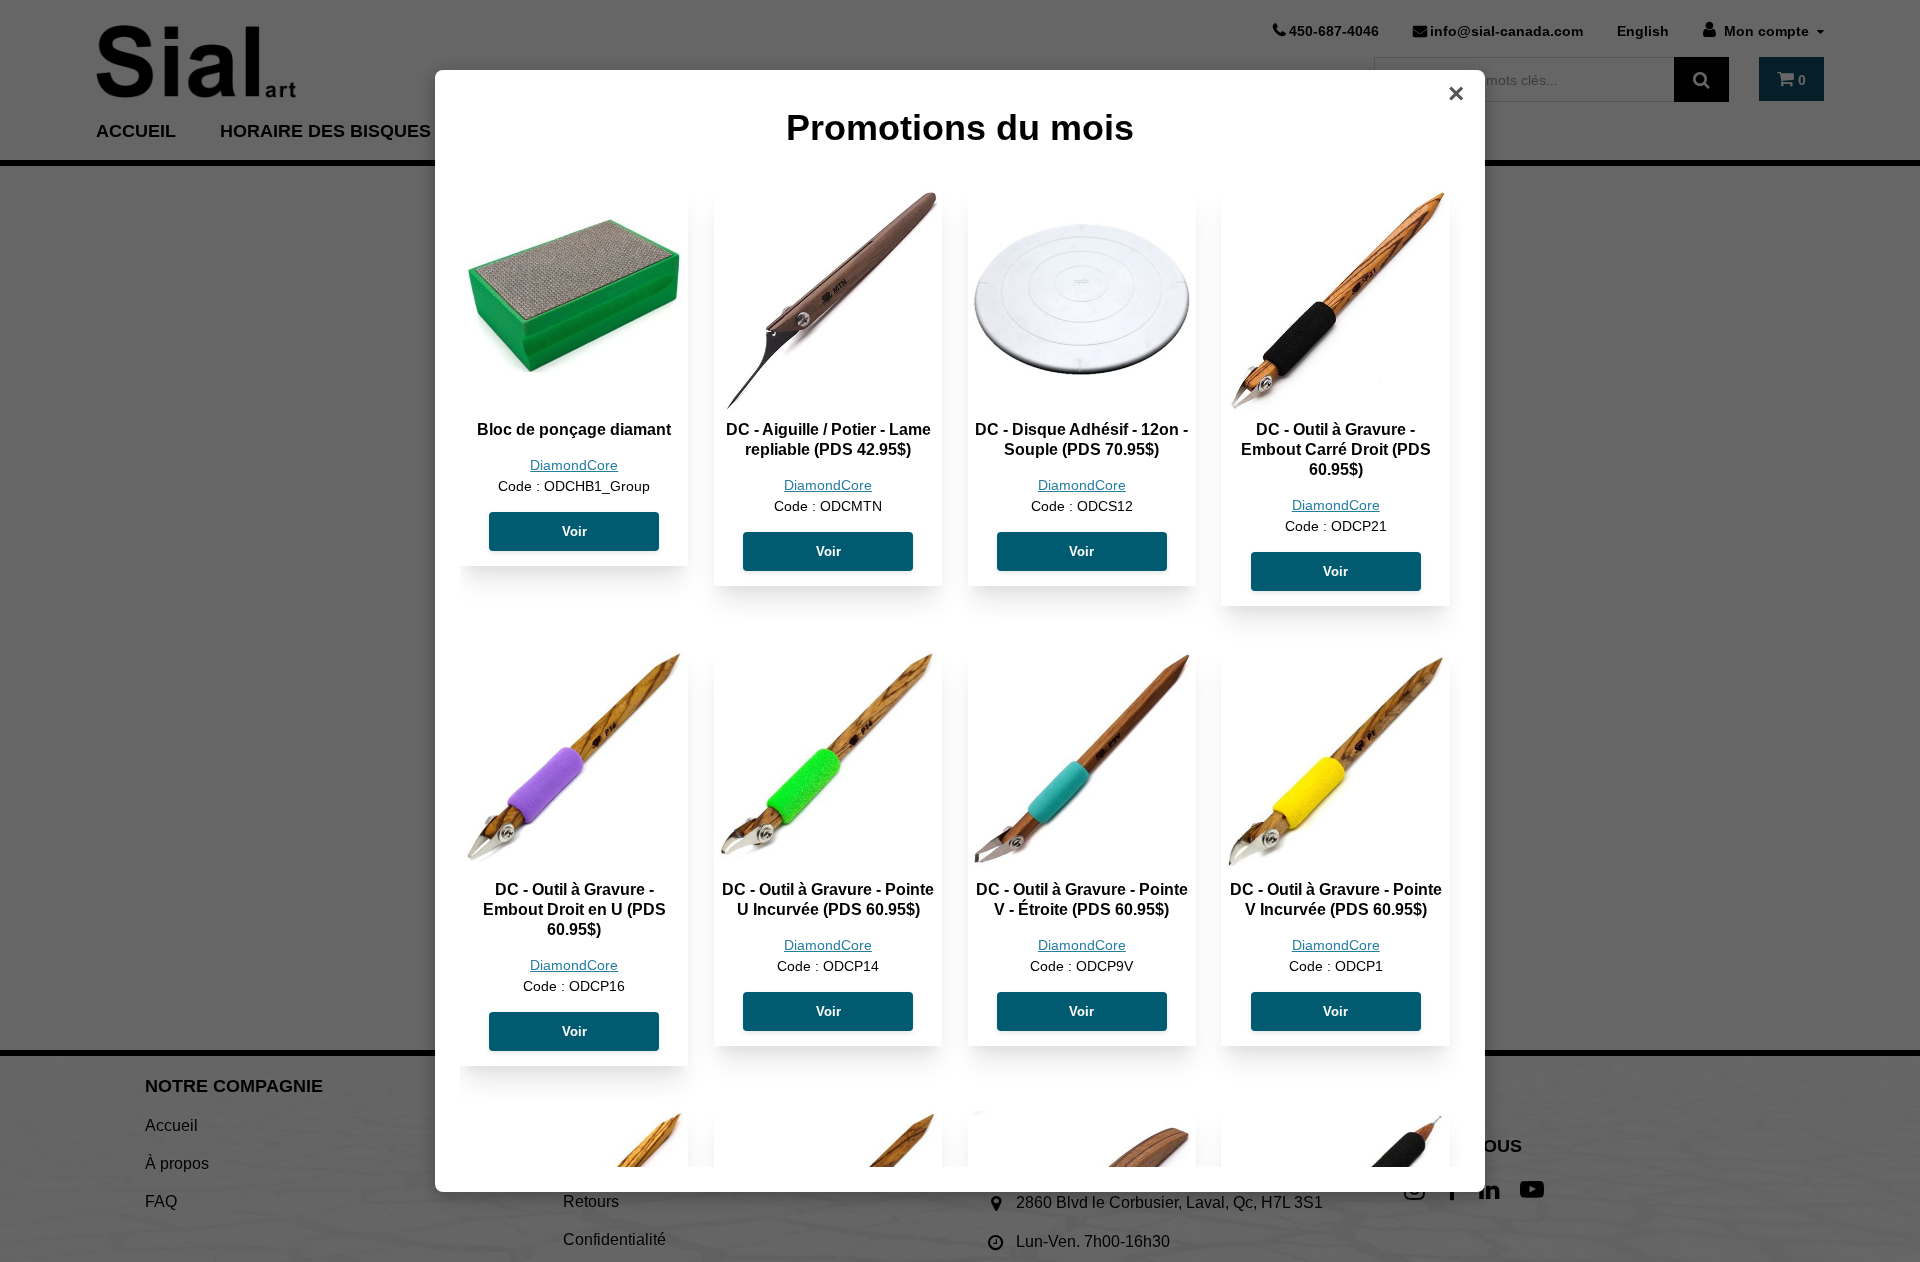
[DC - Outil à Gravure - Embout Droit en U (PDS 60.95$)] (574, 760)
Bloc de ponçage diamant (574, 429)
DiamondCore (574, 465)
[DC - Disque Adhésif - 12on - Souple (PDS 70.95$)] (1082, 300)
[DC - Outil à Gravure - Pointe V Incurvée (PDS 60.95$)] (1335, 760)
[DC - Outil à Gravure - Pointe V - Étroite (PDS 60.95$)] (1082, 760)
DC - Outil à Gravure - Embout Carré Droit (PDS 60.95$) (1336, 449)
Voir (574, 531)
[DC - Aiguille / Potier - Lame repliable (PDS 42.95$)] (828, 300)
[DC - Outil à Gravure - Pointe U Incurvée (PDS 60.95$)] (828, 760)
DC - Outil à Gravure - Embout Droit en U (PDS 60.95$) (574, 909)
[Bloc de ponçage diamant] (574, 300)
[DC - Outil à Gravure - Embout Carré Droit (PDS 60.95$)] (1335, 300)
